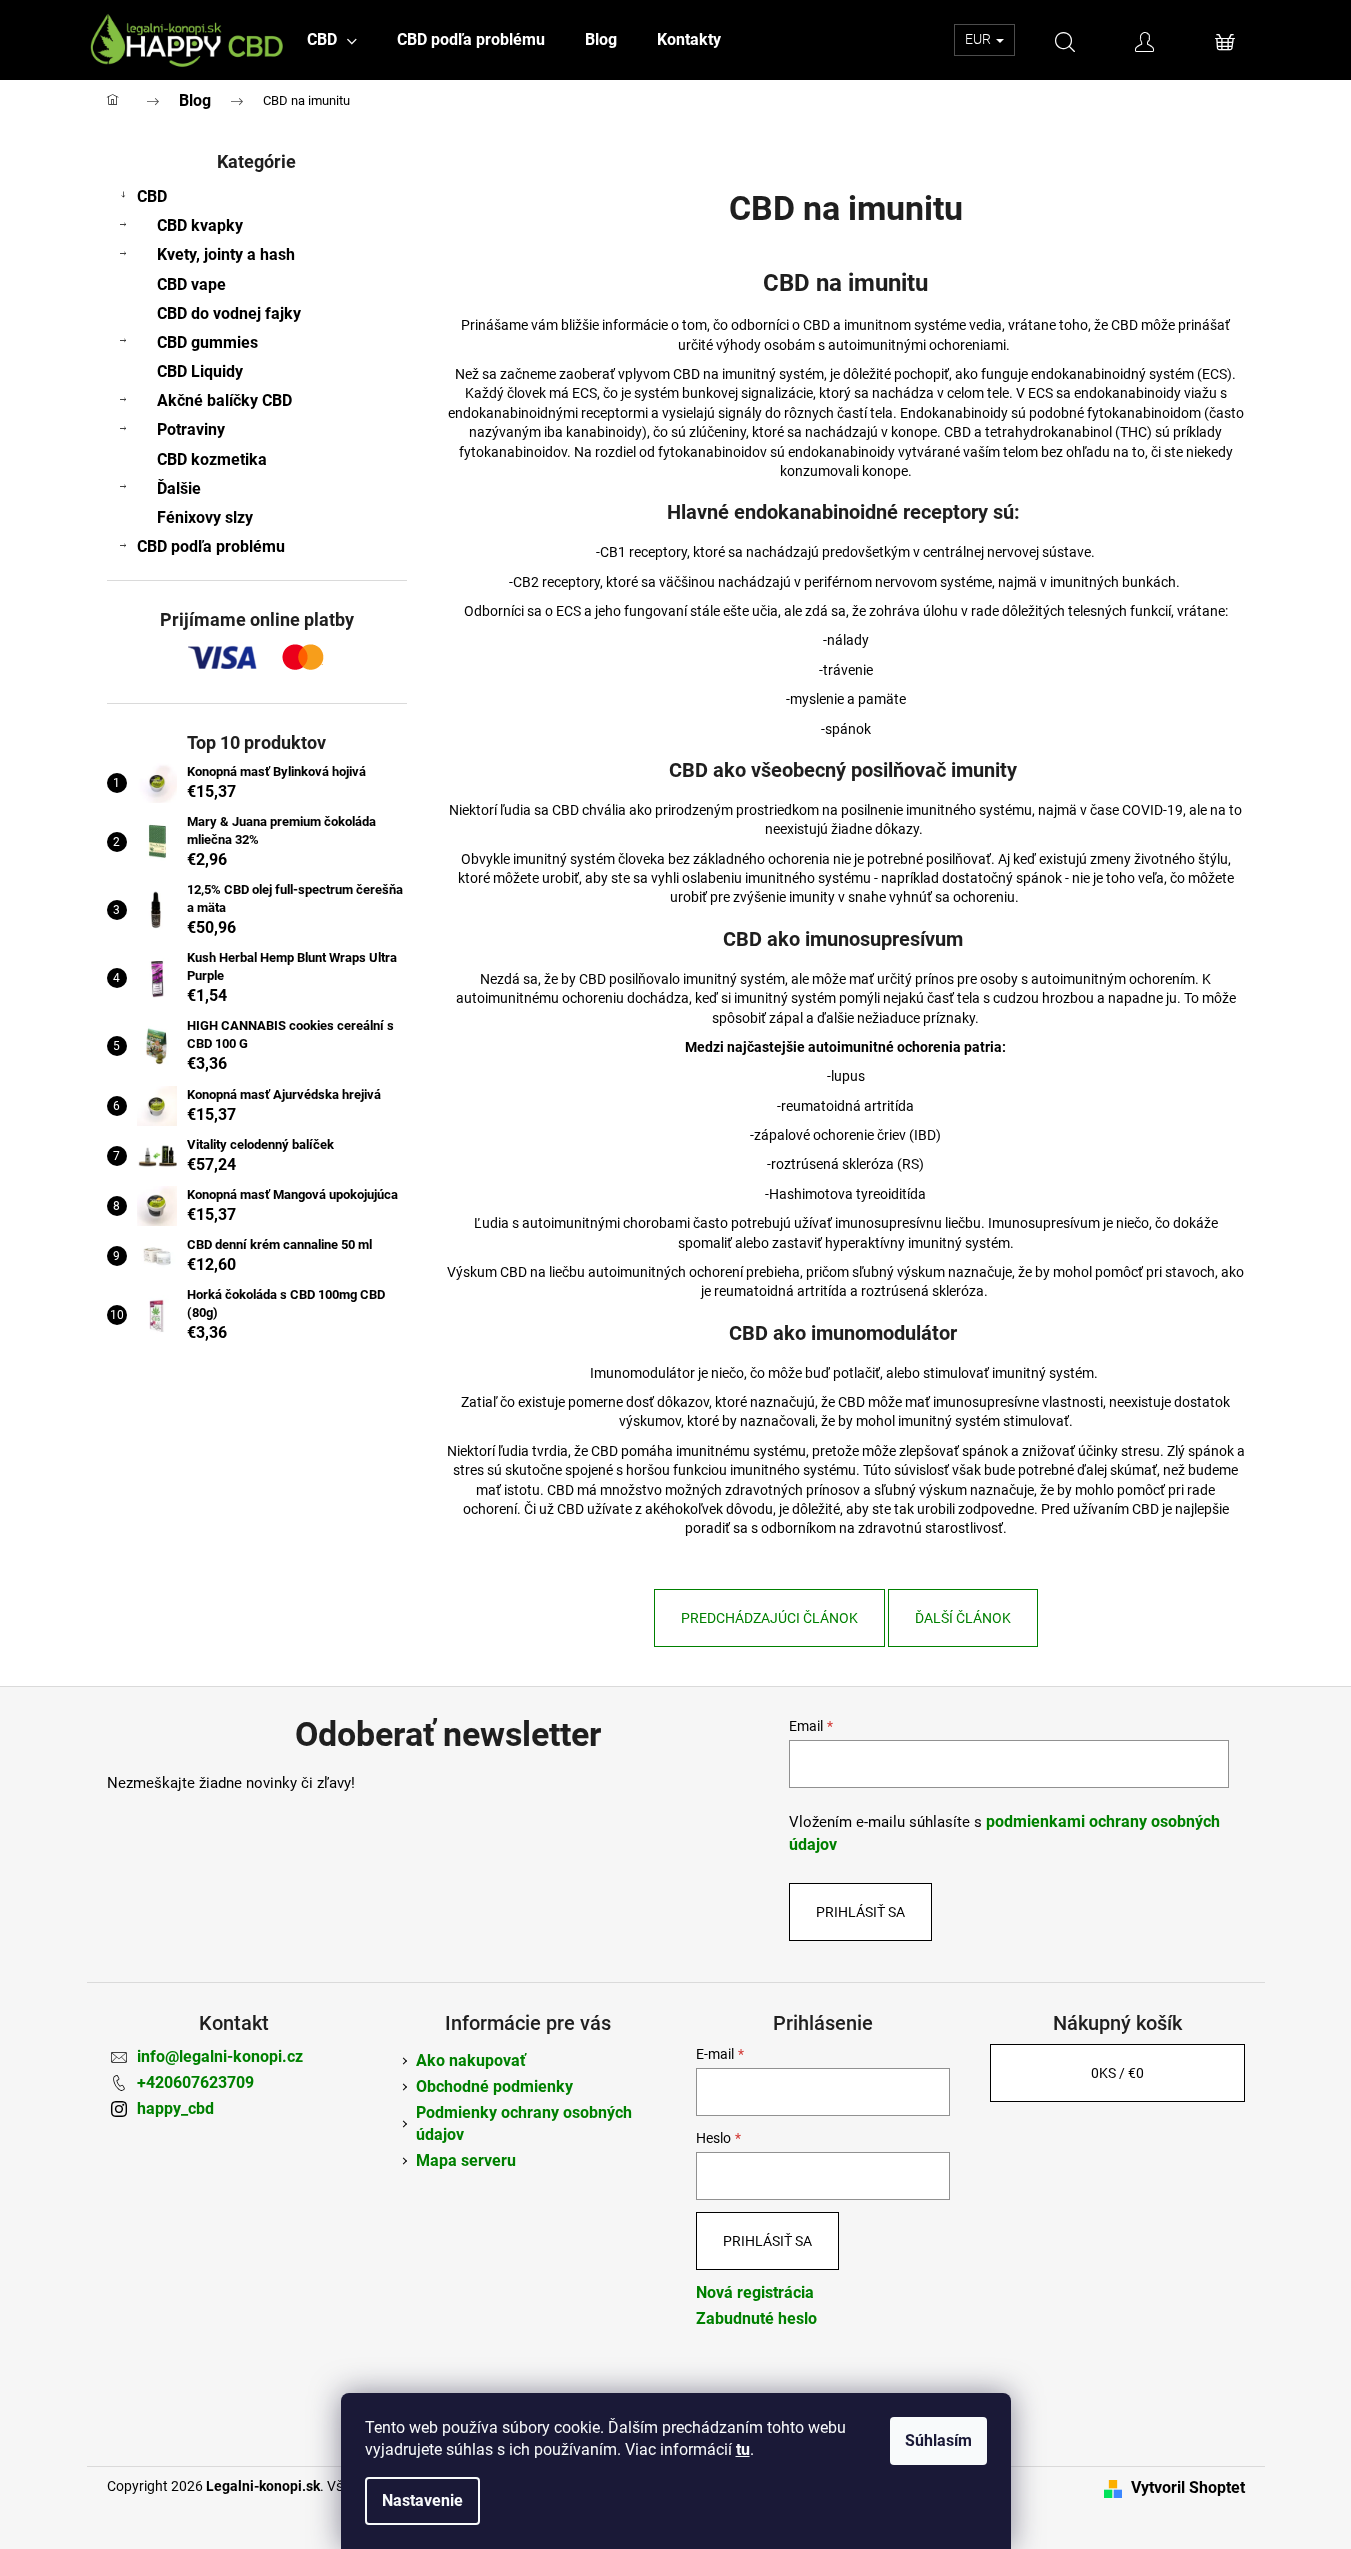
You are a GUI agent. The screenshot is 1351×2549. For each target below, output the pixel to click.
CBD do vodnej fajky (229, 313)
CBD (152, 196)
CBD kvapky (200, 225)
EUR (979, 39)
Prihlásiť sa (860, 1912)
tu (743, 2449)
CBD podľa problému (211, 546)
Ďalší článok (963, 1618)
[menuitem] (332, 40)
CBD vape (191, 284)
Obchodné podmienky (494, 2086)
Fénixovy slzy (205, 517)
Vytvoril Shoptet (1188, 2487)
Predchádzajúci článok (769, 1618)
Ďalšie (179, 488)
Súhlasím (938, 2440)
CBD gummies (207, 342)
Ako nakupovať (471, 2060)
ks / (1117, 2073)
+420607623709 (195, 2082)
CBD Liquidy (200, 371)
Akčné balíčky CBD (224, 400)
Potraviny (191, 429)
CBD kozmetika (212, 459)
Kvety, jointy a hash (226, 254)
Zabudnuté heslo (756, 2318)
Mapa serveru (466, 2160)
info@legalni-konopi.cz (220, 2056)
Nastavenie (422, 2500)
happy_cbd (175, 2108)
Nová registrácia (755, 2292)
